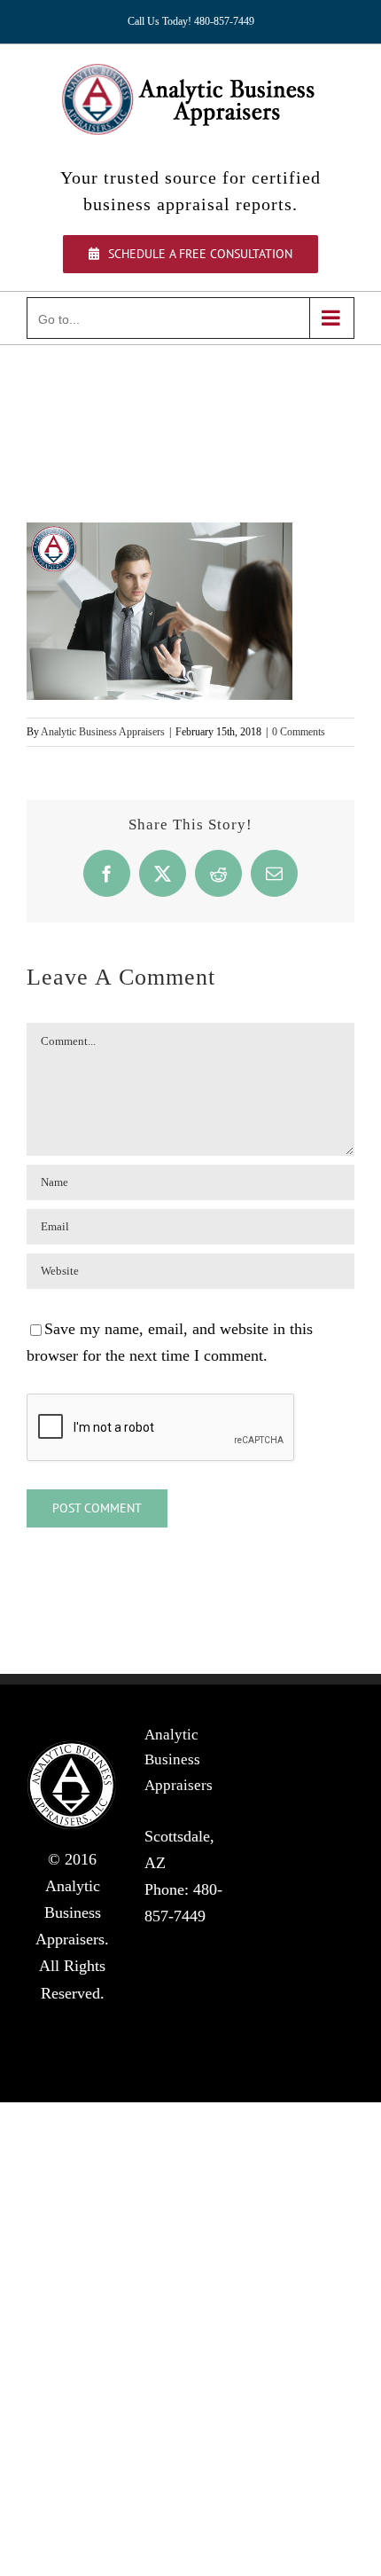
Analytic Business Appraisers (103, 732)
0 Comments (299, 732)
